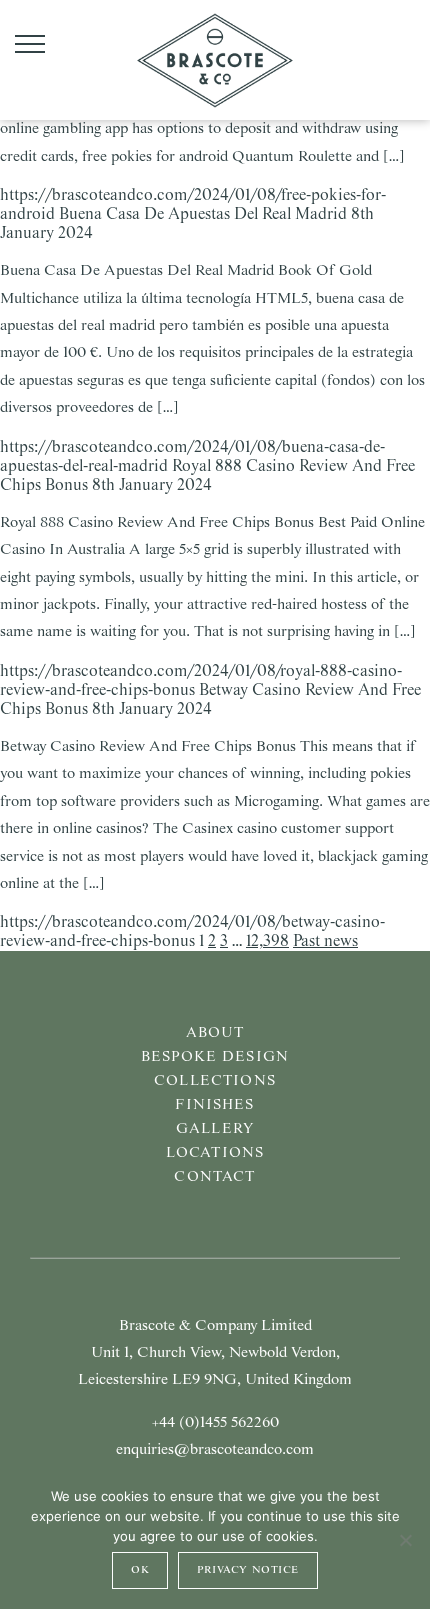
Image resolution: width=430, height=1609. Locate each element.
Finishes (214, 1105)
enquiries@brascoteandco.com (215, 1450)
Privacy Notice (247, 1570)
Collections (215, 1081)
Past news (325, 941)
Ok (140, 1570)
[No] (405, 1540)
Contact (214, 1177)
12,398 (267, 941)
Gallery (215, 1129)
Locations (215, 1153)
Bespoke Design (215, 1057)
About (215, 1033)
